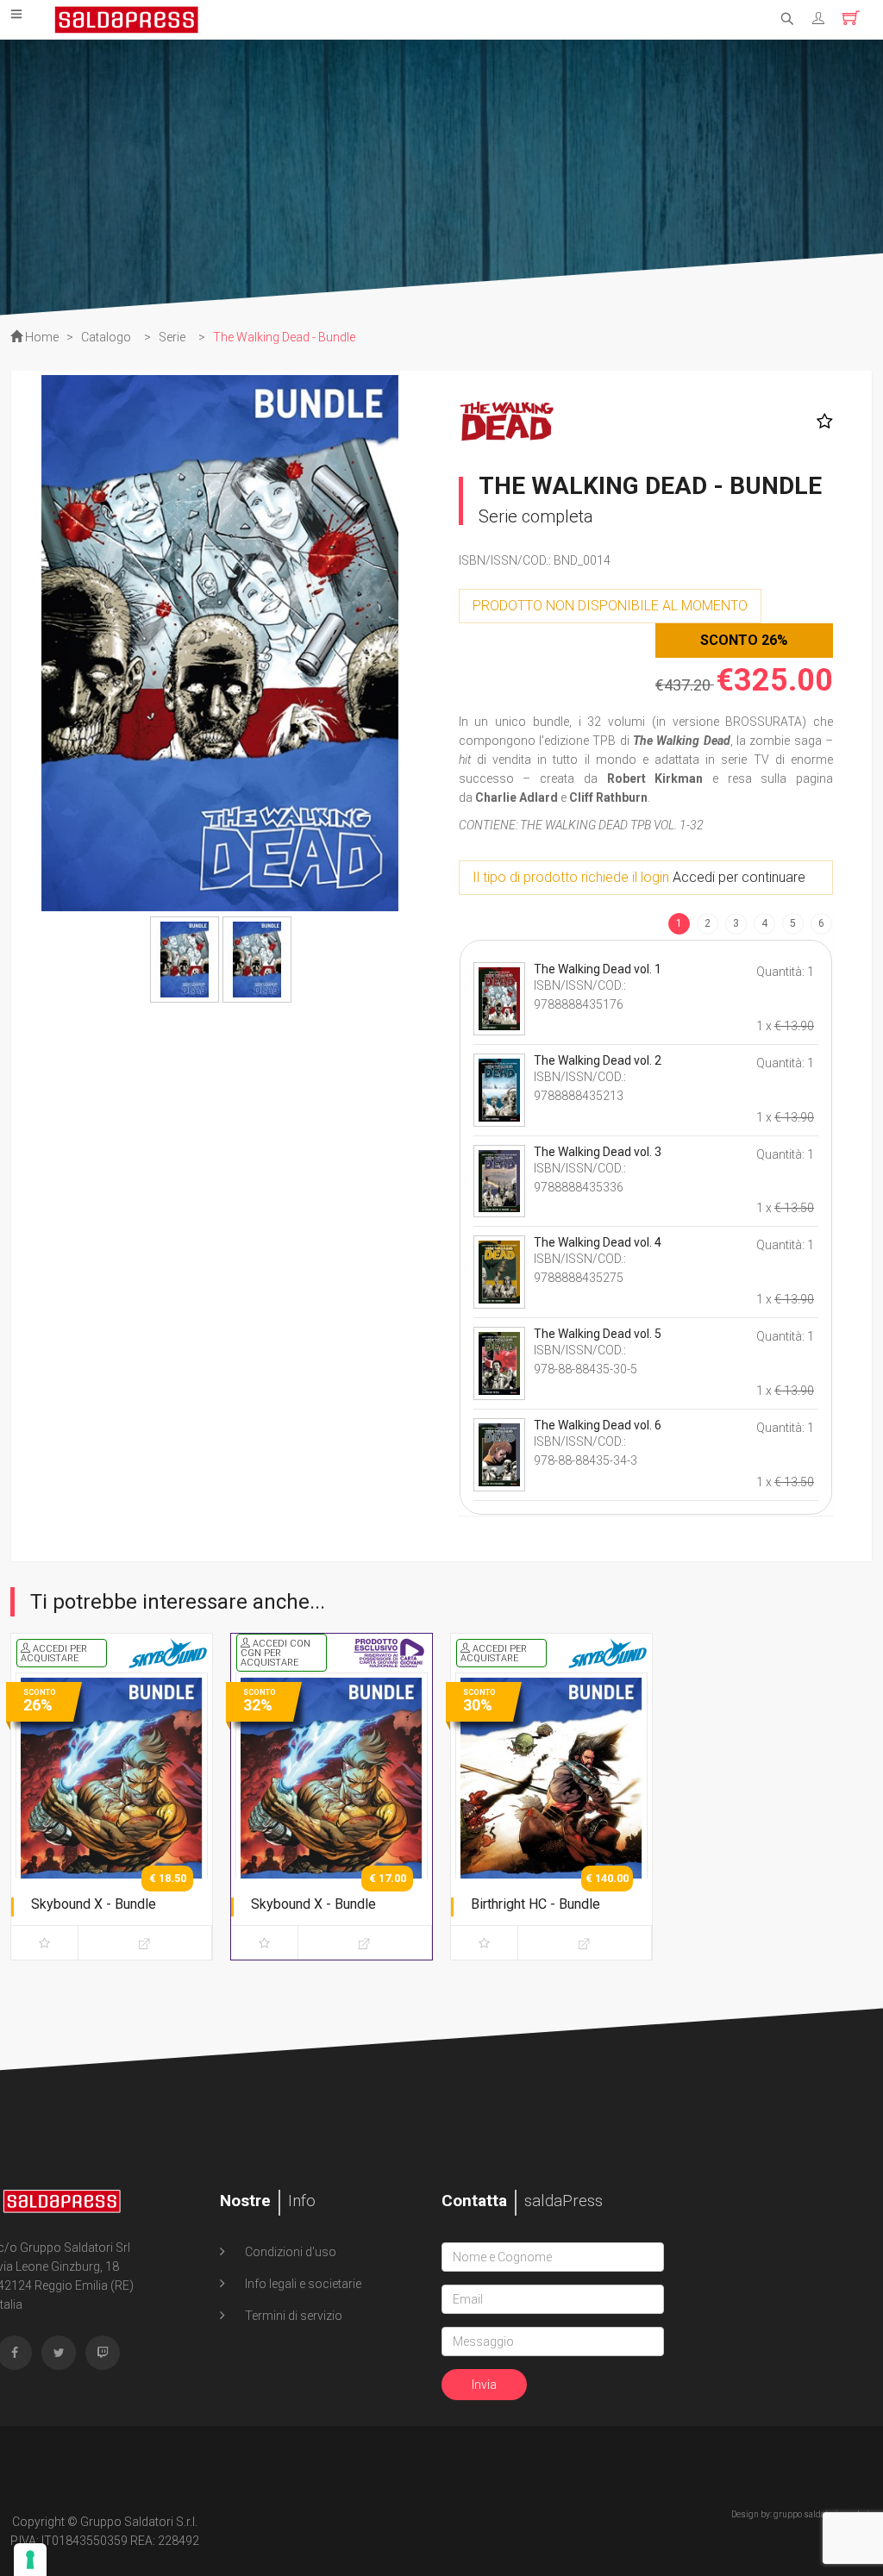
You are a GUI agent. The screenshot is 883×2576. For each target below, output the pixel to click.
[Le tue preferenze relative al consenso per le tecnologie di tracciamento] (30, 2560)
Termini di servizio (292, 2316)
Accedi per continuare (739, 877)
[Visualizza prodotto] (145, 1943)
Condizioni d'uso (289, 2252)
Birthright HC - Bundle (535, 1904)
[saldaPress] (127, 18)
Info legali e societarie (302, 2284)
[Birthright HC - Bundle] (551, 1813)
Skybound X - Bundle (94, 1904)
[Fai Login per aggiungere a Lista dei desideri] (820, 422)
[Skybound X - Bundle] (112, 1813)
